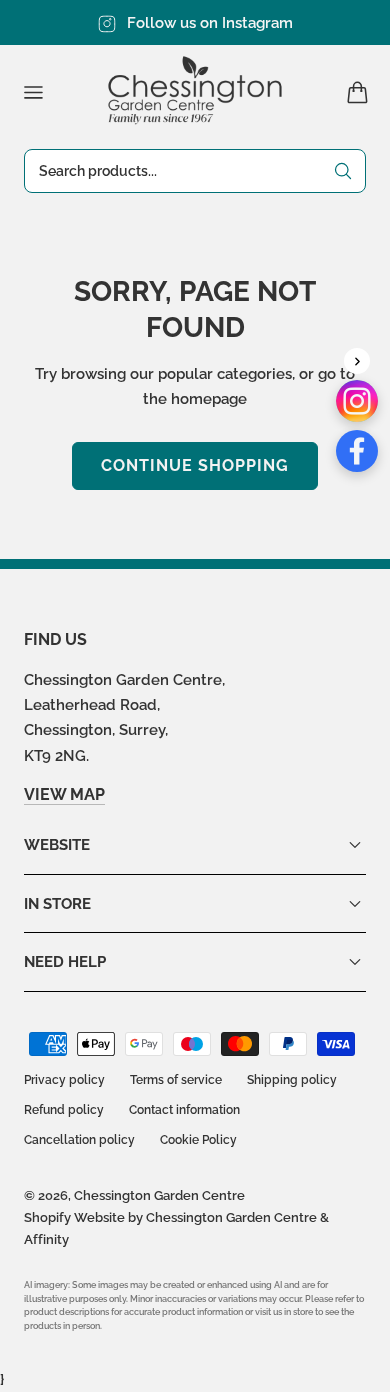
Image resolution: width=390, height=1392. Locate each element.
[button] (33, 92)
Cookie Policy (198, 1140)
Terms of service (176, 1080)
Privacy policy (64, 1080)
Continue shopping (195, 465)
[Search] (343, 171)
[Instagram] (357, 401)
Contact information (184, 1110)
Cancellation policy (79, 1140)
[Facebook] (357, 451)
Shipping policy (292, 1080)
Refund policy (64, 1110)
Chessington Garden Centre (159, 1195)
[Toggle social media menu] (357, 361)
